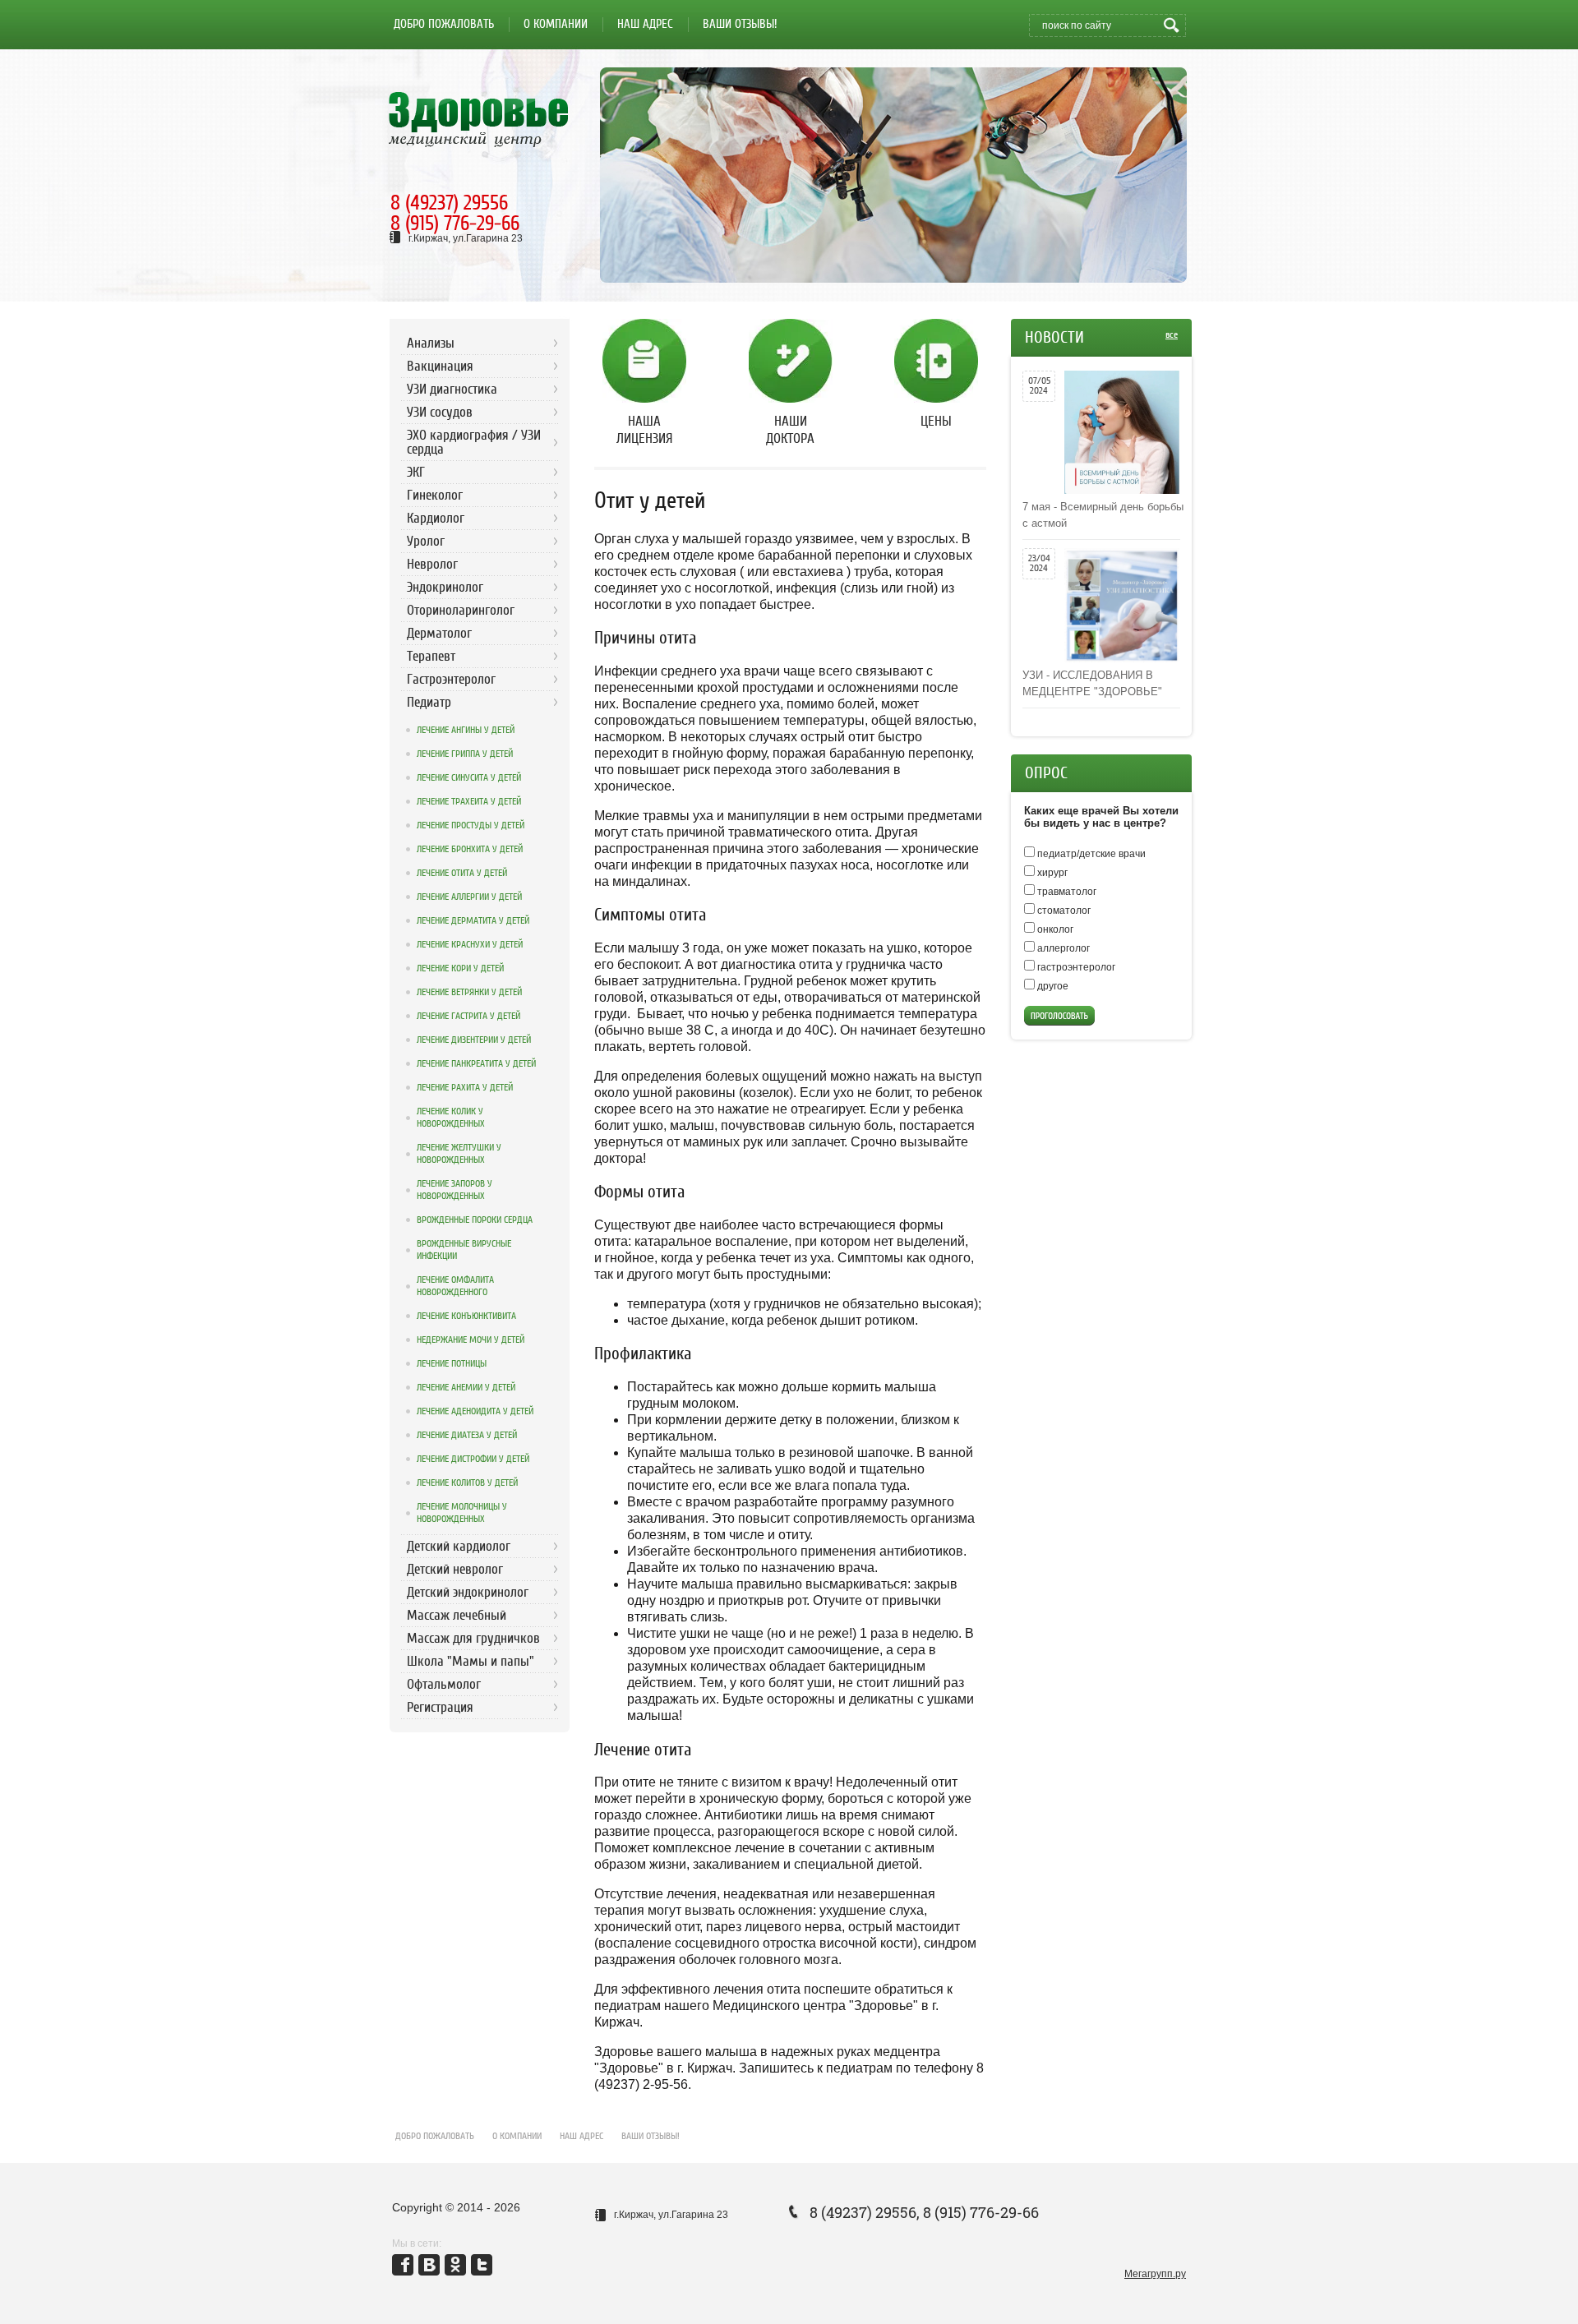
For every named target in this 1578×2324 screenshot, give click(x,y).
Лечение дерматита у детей (473, 920)
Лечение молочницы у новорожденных (462, 1512)
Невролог (432, 564)
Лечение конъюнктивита (466, 1316)
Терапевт (431, 656)
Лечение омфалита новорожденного (455, 1286)
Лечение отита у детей (462, 873)
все (1172, 334)
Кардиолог (436, 518)
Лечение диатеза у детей (467, 1435)
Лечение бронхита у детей (470, 849)
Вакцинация (440, 366)
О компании (517, 2136)
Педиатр (429, 702)
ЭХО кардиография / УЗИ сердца (474, 442)
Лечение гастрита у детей (468, 1016)
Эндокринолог (445, 587)
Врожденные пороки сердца (475, 1220)
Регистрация (440, 1707)
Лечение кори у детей (460, 968)
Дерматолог (439, 633)
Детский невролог (455, 1569)
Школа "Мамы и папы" (471, 1661)
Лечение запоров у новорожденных (454, 1190)
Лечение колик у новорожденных (451, 1117)
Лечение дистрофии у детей (473, 1459)
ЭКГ (416, 472)
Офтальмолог (444, 1684)
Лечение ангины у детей (466, 730)
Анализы (431, 343)
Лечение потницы (452, 1363)
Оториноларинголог (461, 610)
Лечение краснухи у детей (470, 944)
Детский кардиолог (459, 1546)
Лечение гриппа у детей (465, 754)
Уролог (426, 541)
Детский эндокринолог (468, 1592)
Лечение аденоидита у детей (475, 1411)
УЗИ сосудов (440, 412)
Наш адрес (581, 2136)
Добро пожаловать (435, 2136)
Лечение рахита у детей (465, 1087)
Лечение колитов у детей (467, 1482)
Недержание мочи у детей (471, 1340)
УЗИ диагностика (452, 389)
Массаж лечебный (457, 1615)
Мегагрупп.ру (1155, 2274)
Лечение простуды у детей (471, 825)
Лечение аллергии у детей (469, 897)
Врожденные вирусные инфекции (464, 1250)
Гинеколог (435, 495)
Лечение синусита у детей (469, 777)
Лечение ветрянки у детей (469, 992)
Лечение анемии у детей (466, 1387)
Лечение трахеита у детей (469, 801)
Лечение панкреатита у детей (476, 1063)
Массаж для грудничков (473, 1638)
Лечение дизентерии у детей (474, 1040)
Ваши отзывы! (651, 2136)
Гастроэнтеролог (451, 679)
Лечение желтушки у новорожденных (459, 1153)
